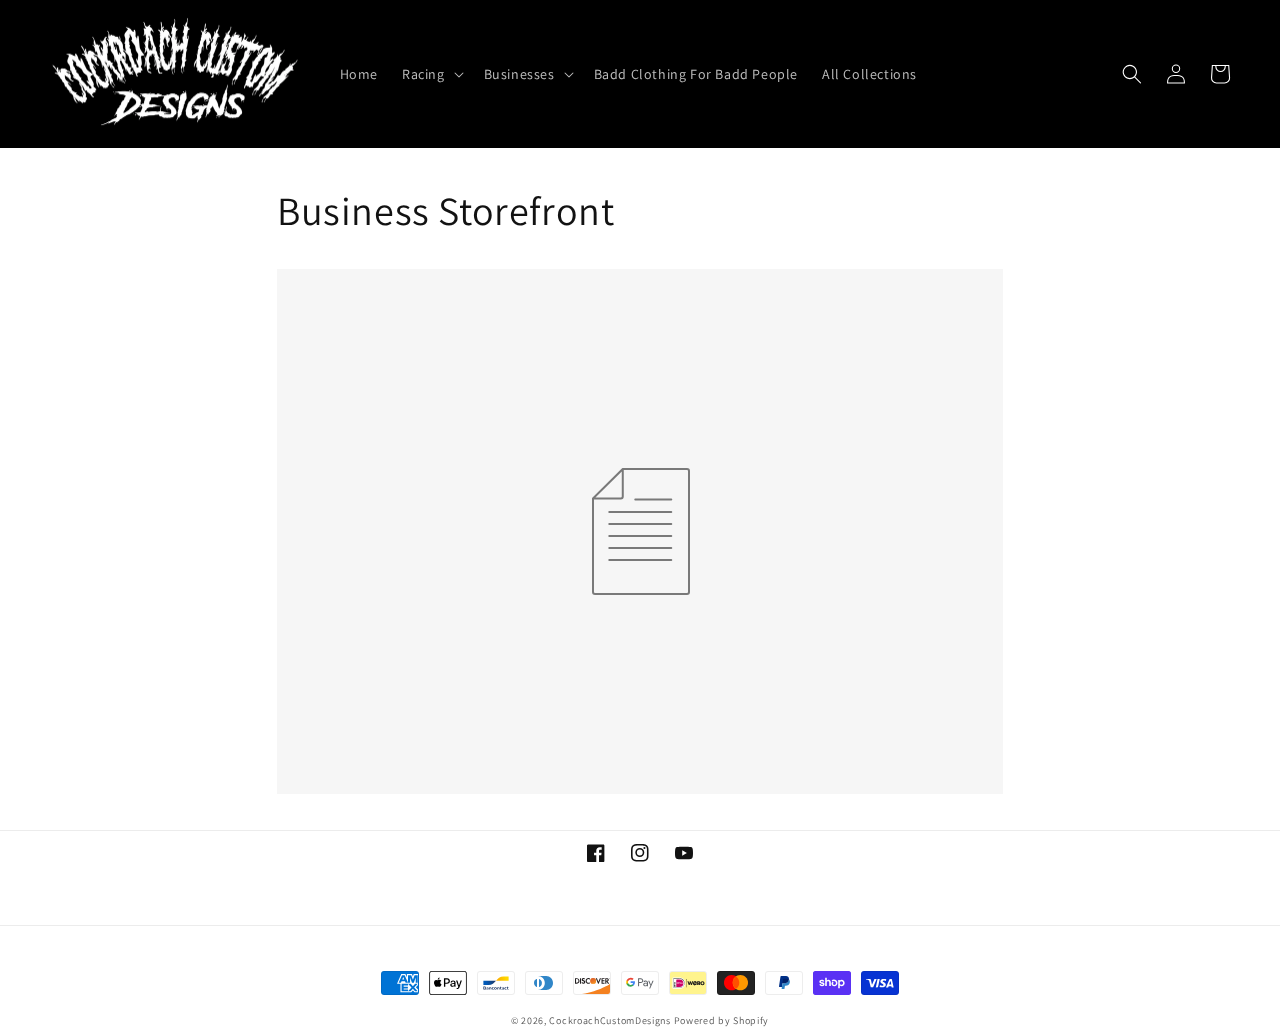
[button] (431, 74)
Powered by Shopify (722, 1020)
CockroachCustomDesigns (609, 1020)
